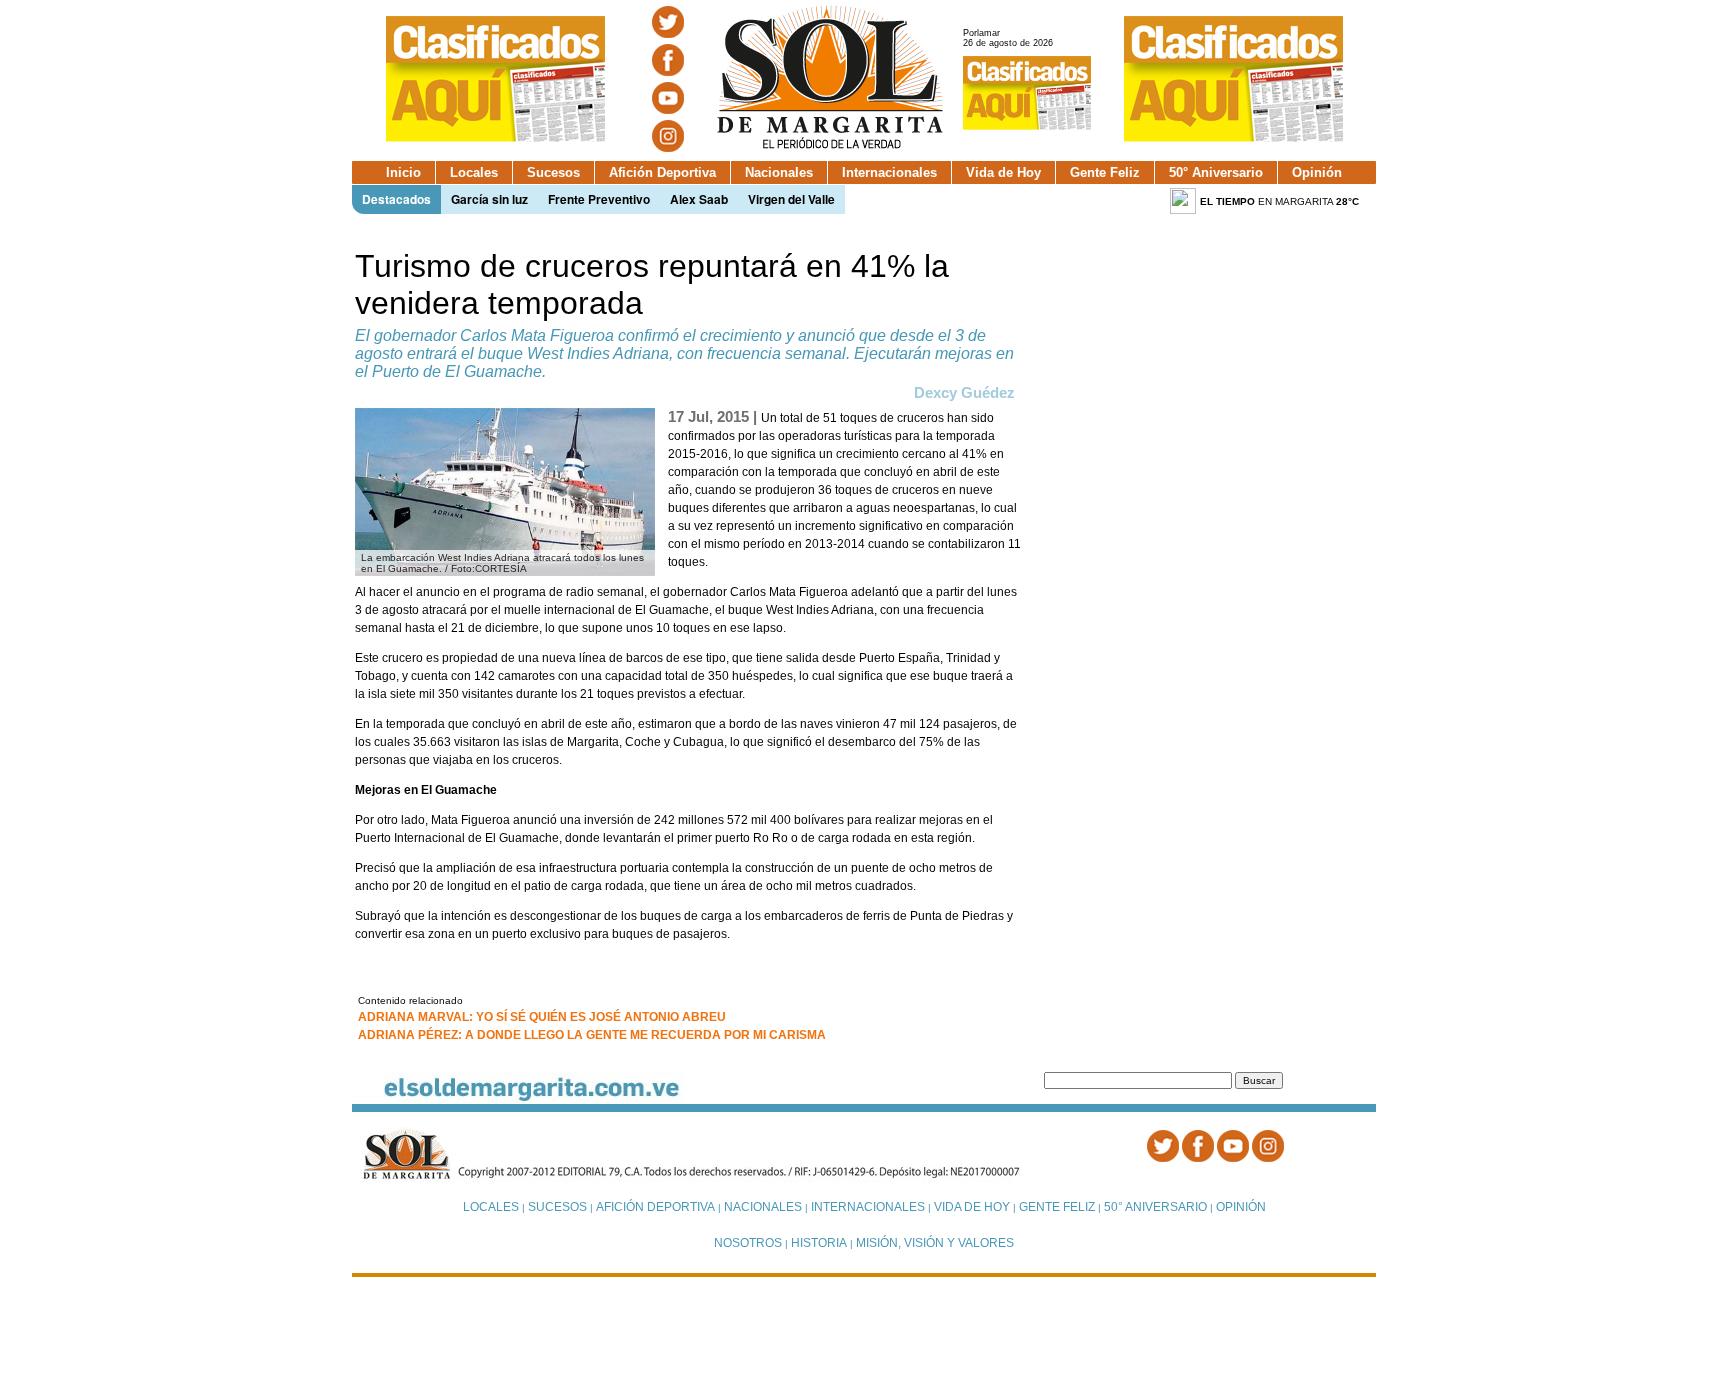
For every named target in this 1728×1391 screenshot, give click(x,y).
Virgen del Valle (791, 199)
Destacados (396, 199)
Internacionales (889, 172)
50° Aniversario (1216, 172)
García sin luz (489, 199)
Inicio (403, 172)
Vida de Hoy (1003, 172)
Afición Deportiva (662, 172)
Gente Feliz (1105, 172)
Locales (474, 172)
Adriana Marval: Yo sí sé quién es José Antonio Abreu (542, 1017)
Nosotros (748, 1243)
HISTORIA (819, 1243)
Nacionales (779, 172)
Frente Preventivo (599, 199)
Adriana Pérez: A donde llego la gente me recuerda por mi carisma (592, 1035)
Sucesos (553, 172)
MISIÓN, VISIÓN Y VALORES (935, 1243)
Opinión (1317, 172)
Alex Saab (699, 199)
